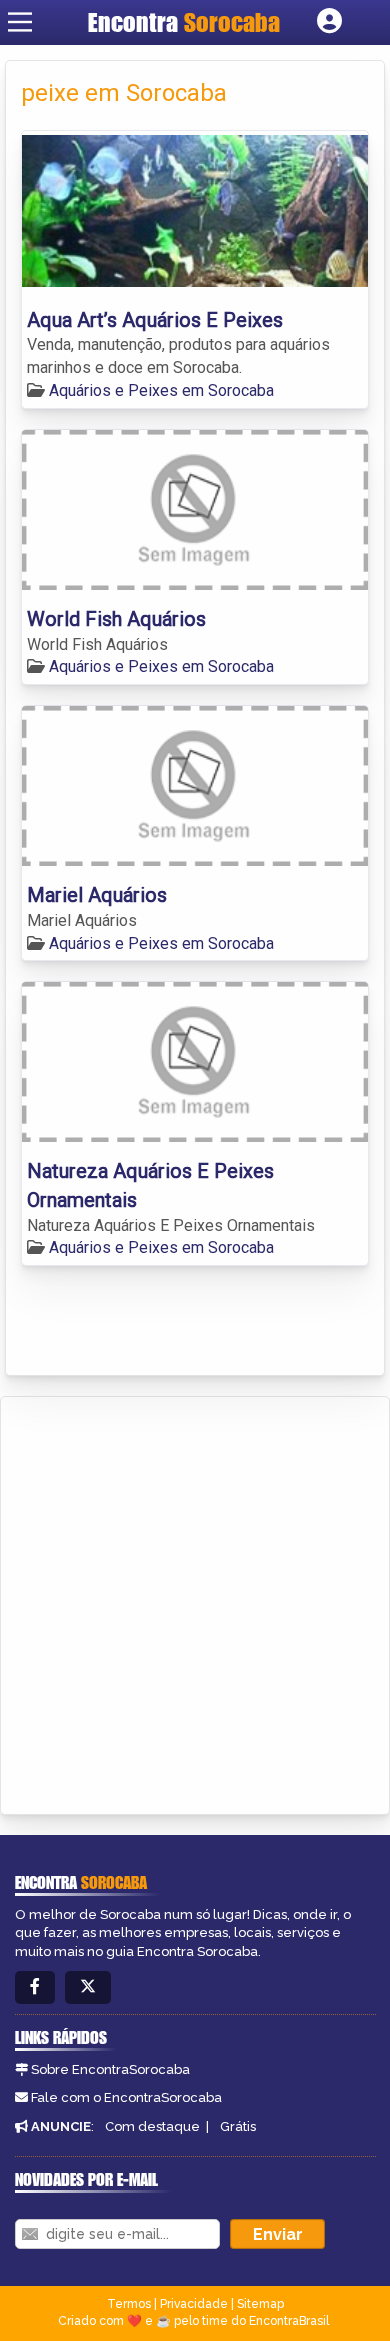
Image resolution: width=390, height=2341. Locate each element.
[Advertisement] (195, 1602)
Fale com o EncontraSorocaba (126, 2097)
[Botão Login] (329, 22)
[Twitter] (88, 1987)
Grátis (238, 2126)
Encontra (184, 22)
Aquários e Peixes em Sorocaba (161, 390)
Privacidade (194, 2304)
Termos (129, 2304)
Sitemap (260, 2304)
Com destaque (152, 2126)
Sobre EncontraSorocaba (110, 2069)
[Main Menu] (20, 22)
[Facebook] (35, 1987)
